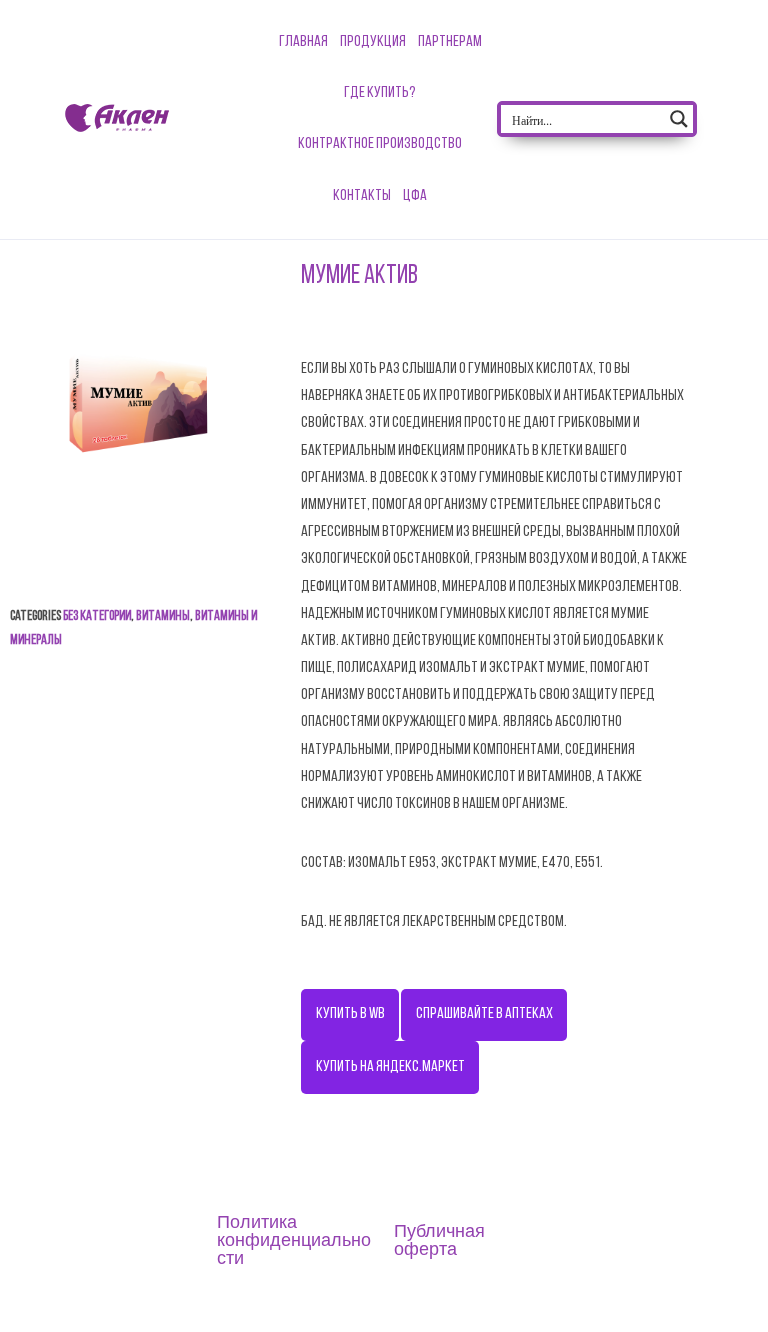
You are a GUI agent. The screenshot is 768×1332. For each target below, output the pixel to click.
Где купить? (380, 93)
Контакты (362, 196)
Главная (303, 42)
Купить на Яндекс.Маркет (390, 1067)
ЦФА (415, 196)
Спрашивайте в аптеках (484, 1014)
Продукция (373, 42)
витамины (163, 616)
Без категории (97, 616)
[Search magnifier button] (679, 119)
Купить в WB (350, 1014)
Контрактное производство (380, 144)
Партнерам (450, 42)
